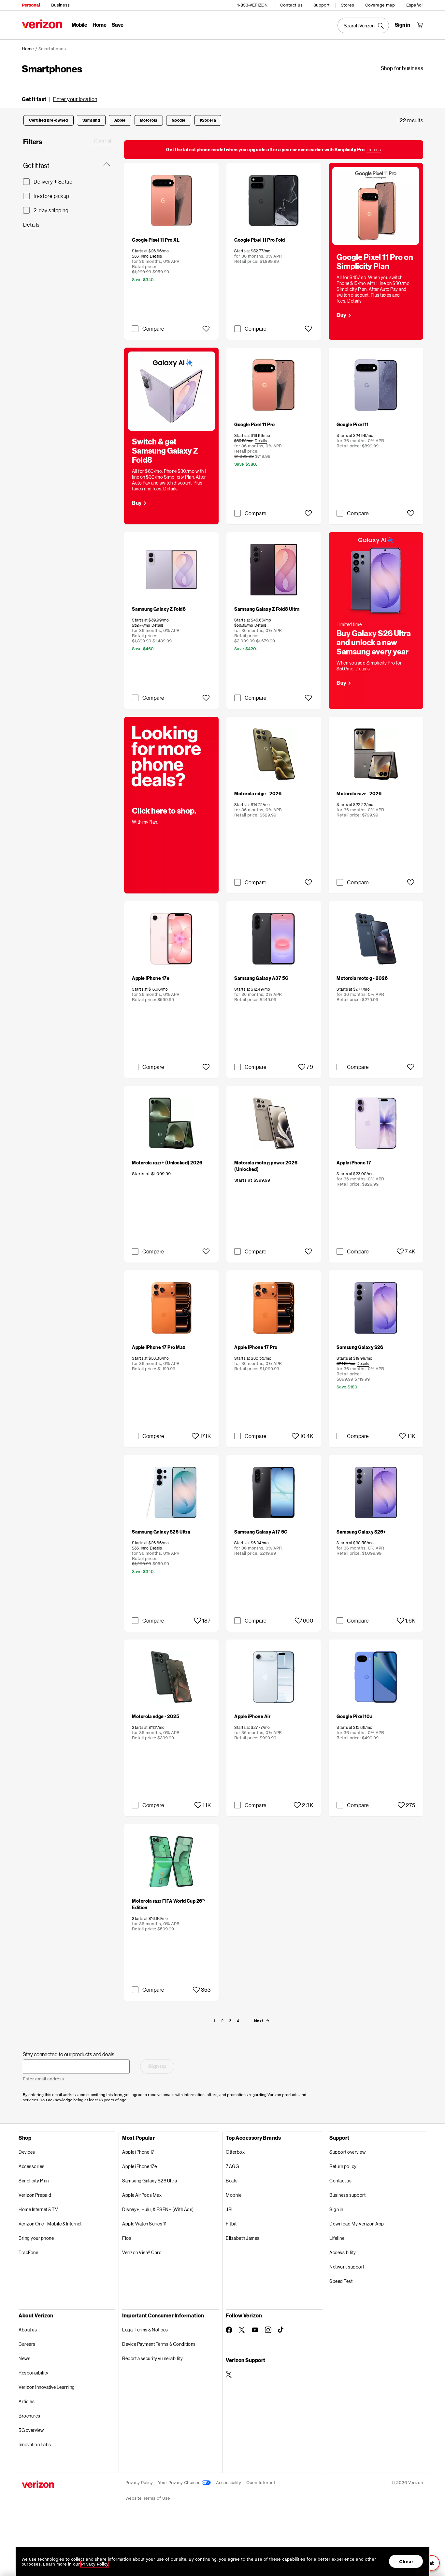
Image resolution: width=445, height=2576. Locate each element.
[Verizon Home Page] (42, 24)
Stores (347, 5)
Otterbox (235, 2152)
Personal (31, 5)
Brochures (29, 2416)
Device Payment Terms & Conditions (159, 2344)
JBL (230, 2209)
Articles (27, 2401)
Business (60, 5)
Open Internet (261, 2483)
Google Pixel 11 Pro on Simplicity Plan (375, 261)
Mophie (234, 2195)
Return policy (343, 2166)
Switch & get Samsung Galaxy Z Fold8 (165, 450)
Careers (27, 2344)
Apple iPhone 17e (139, 2166)
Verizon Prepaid (35, 2195)
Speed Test (341, 2281)
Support (322, 5)
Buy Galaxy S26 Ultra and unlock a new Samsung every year (374, 642)
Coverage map (380, 5)
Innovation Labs (35, 2444)
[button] (60, 99)
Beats (232, 2181)
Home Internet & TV (38, 2209)
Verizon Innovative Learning (47, 2387)
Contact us (291, 5)
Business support (347, 2195)
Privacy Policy (139, 2483)
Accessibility (343, 2252)
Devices (27, 2152)
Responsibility (33, 2373)
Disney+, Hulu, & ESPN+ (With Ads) (158, 2209)
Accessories (32, 2166)
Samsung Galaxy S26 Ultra (150, 2181)
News (24, 2358)
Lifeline (337, 2238)
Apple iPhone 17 (138, 2152)
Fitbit (231, 2224)
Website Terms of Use (148, 2498)
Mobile (79, 25)
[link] (402, 68)
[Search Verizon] (363, 25)
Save (118, 25)
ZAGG (232, 2166)
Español (414, 5)
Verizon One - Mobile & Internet (50, 2224)
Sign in (336, 2209)
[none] (214, 2021)
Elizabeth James (243, 2238)
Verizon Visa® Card (142, 2252)
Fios (127, 2238)
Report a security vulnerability (153, 2358)
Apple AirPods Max (142, 2195)
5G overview (31, 2430)
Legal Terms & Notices (145, 2330)
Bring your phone (36, 2238)
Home (100, 25)
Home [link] (28, 49)
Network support (347, 2267)
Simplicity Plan (34, 2181)
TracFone (28, 2252)
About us (28, 2330)
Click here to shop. (164, 810)
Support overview (347, 2152)
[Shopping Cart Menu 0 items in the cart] (420, 25)
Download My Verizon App (357, 2224)
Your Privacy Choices (180, 2483)
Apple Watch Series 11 (144, 2224)
